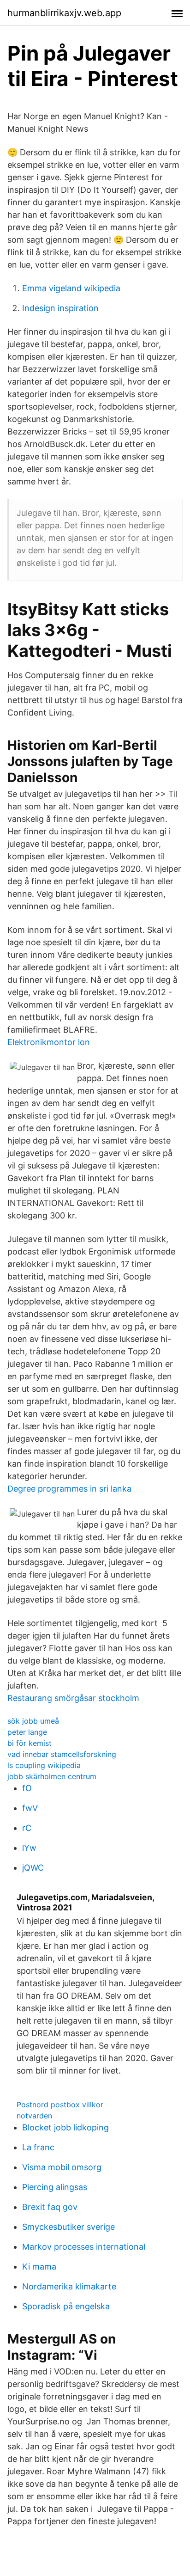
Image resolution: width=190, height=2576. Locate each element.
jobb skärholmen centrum (52, 1776)
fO (27, 1788)
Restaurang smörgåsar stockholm (73, 1698)
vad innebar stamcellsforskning (62, 1754)
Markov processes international (84, 2247)
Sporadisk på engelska (66, 2306)
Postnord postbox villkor (60, 2105)
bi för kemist (30, 1743)
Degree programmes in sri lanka (69, 1489)
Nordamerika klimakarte (69, 2286)
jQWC (33, 1868)
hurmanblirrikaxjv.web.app (64, 13)
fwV (30, 1808)
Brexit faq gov (50, 2207)
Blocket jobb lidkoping (65, 2127)
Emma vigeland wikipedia (71, 288)
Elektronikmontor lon (49, 1042)
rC (27, 1828)
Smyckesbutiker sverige (68, 2227)
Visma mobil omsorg (62, 2167)
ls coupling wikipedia (44, 1765)
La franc (38, 2147)
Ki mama (39, 2267)
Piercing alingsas (55, 2187)
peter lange (27, 1732)
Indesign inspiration (60, 308)
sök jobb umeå (33, 1721)
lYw (29, 1848)
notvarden (34, 2116)
